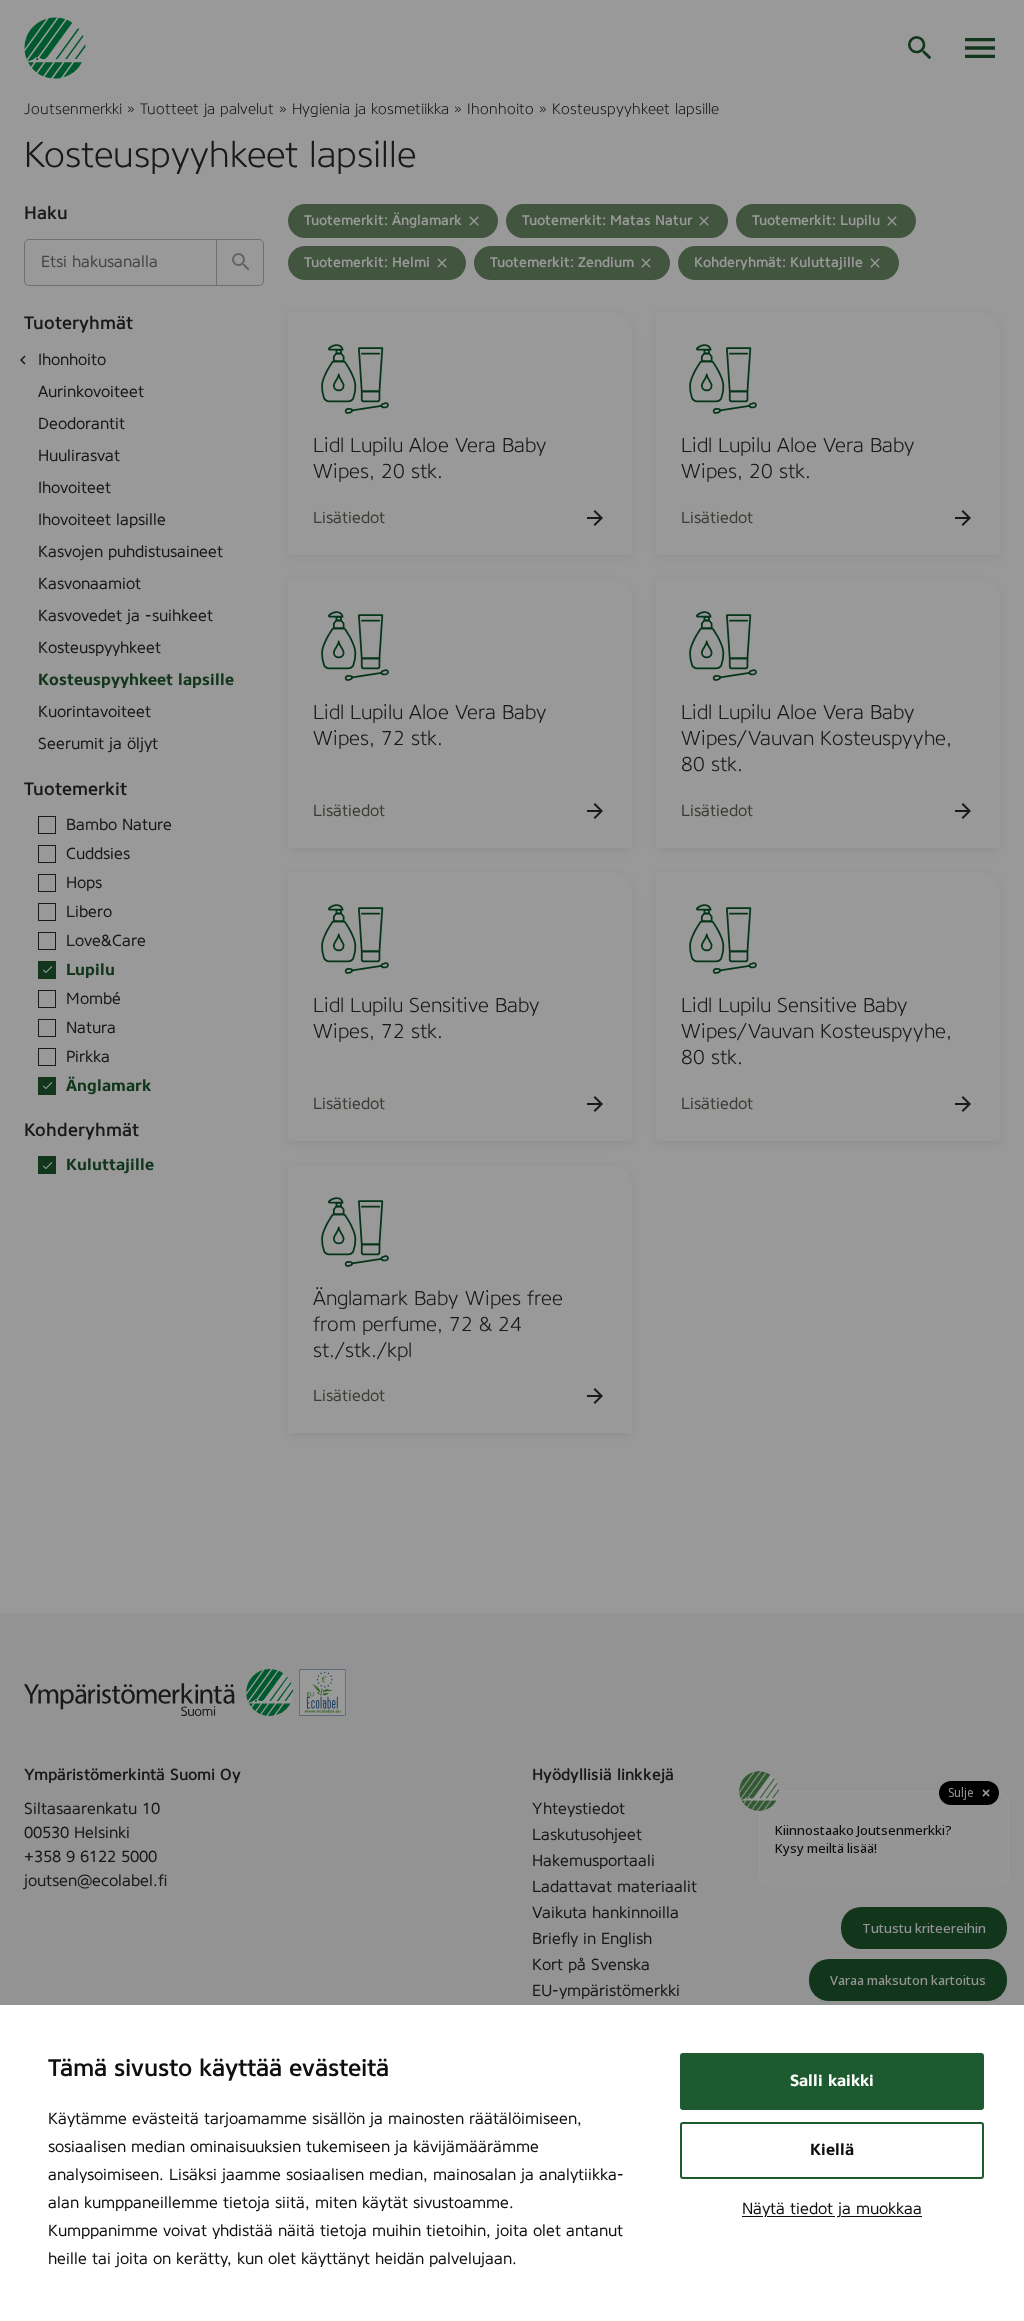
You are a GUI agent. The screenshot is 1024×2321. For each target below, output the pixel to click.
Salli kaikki (832, 2081)
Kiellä (832, 2150)
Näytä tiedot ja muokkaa (832, 2209)
